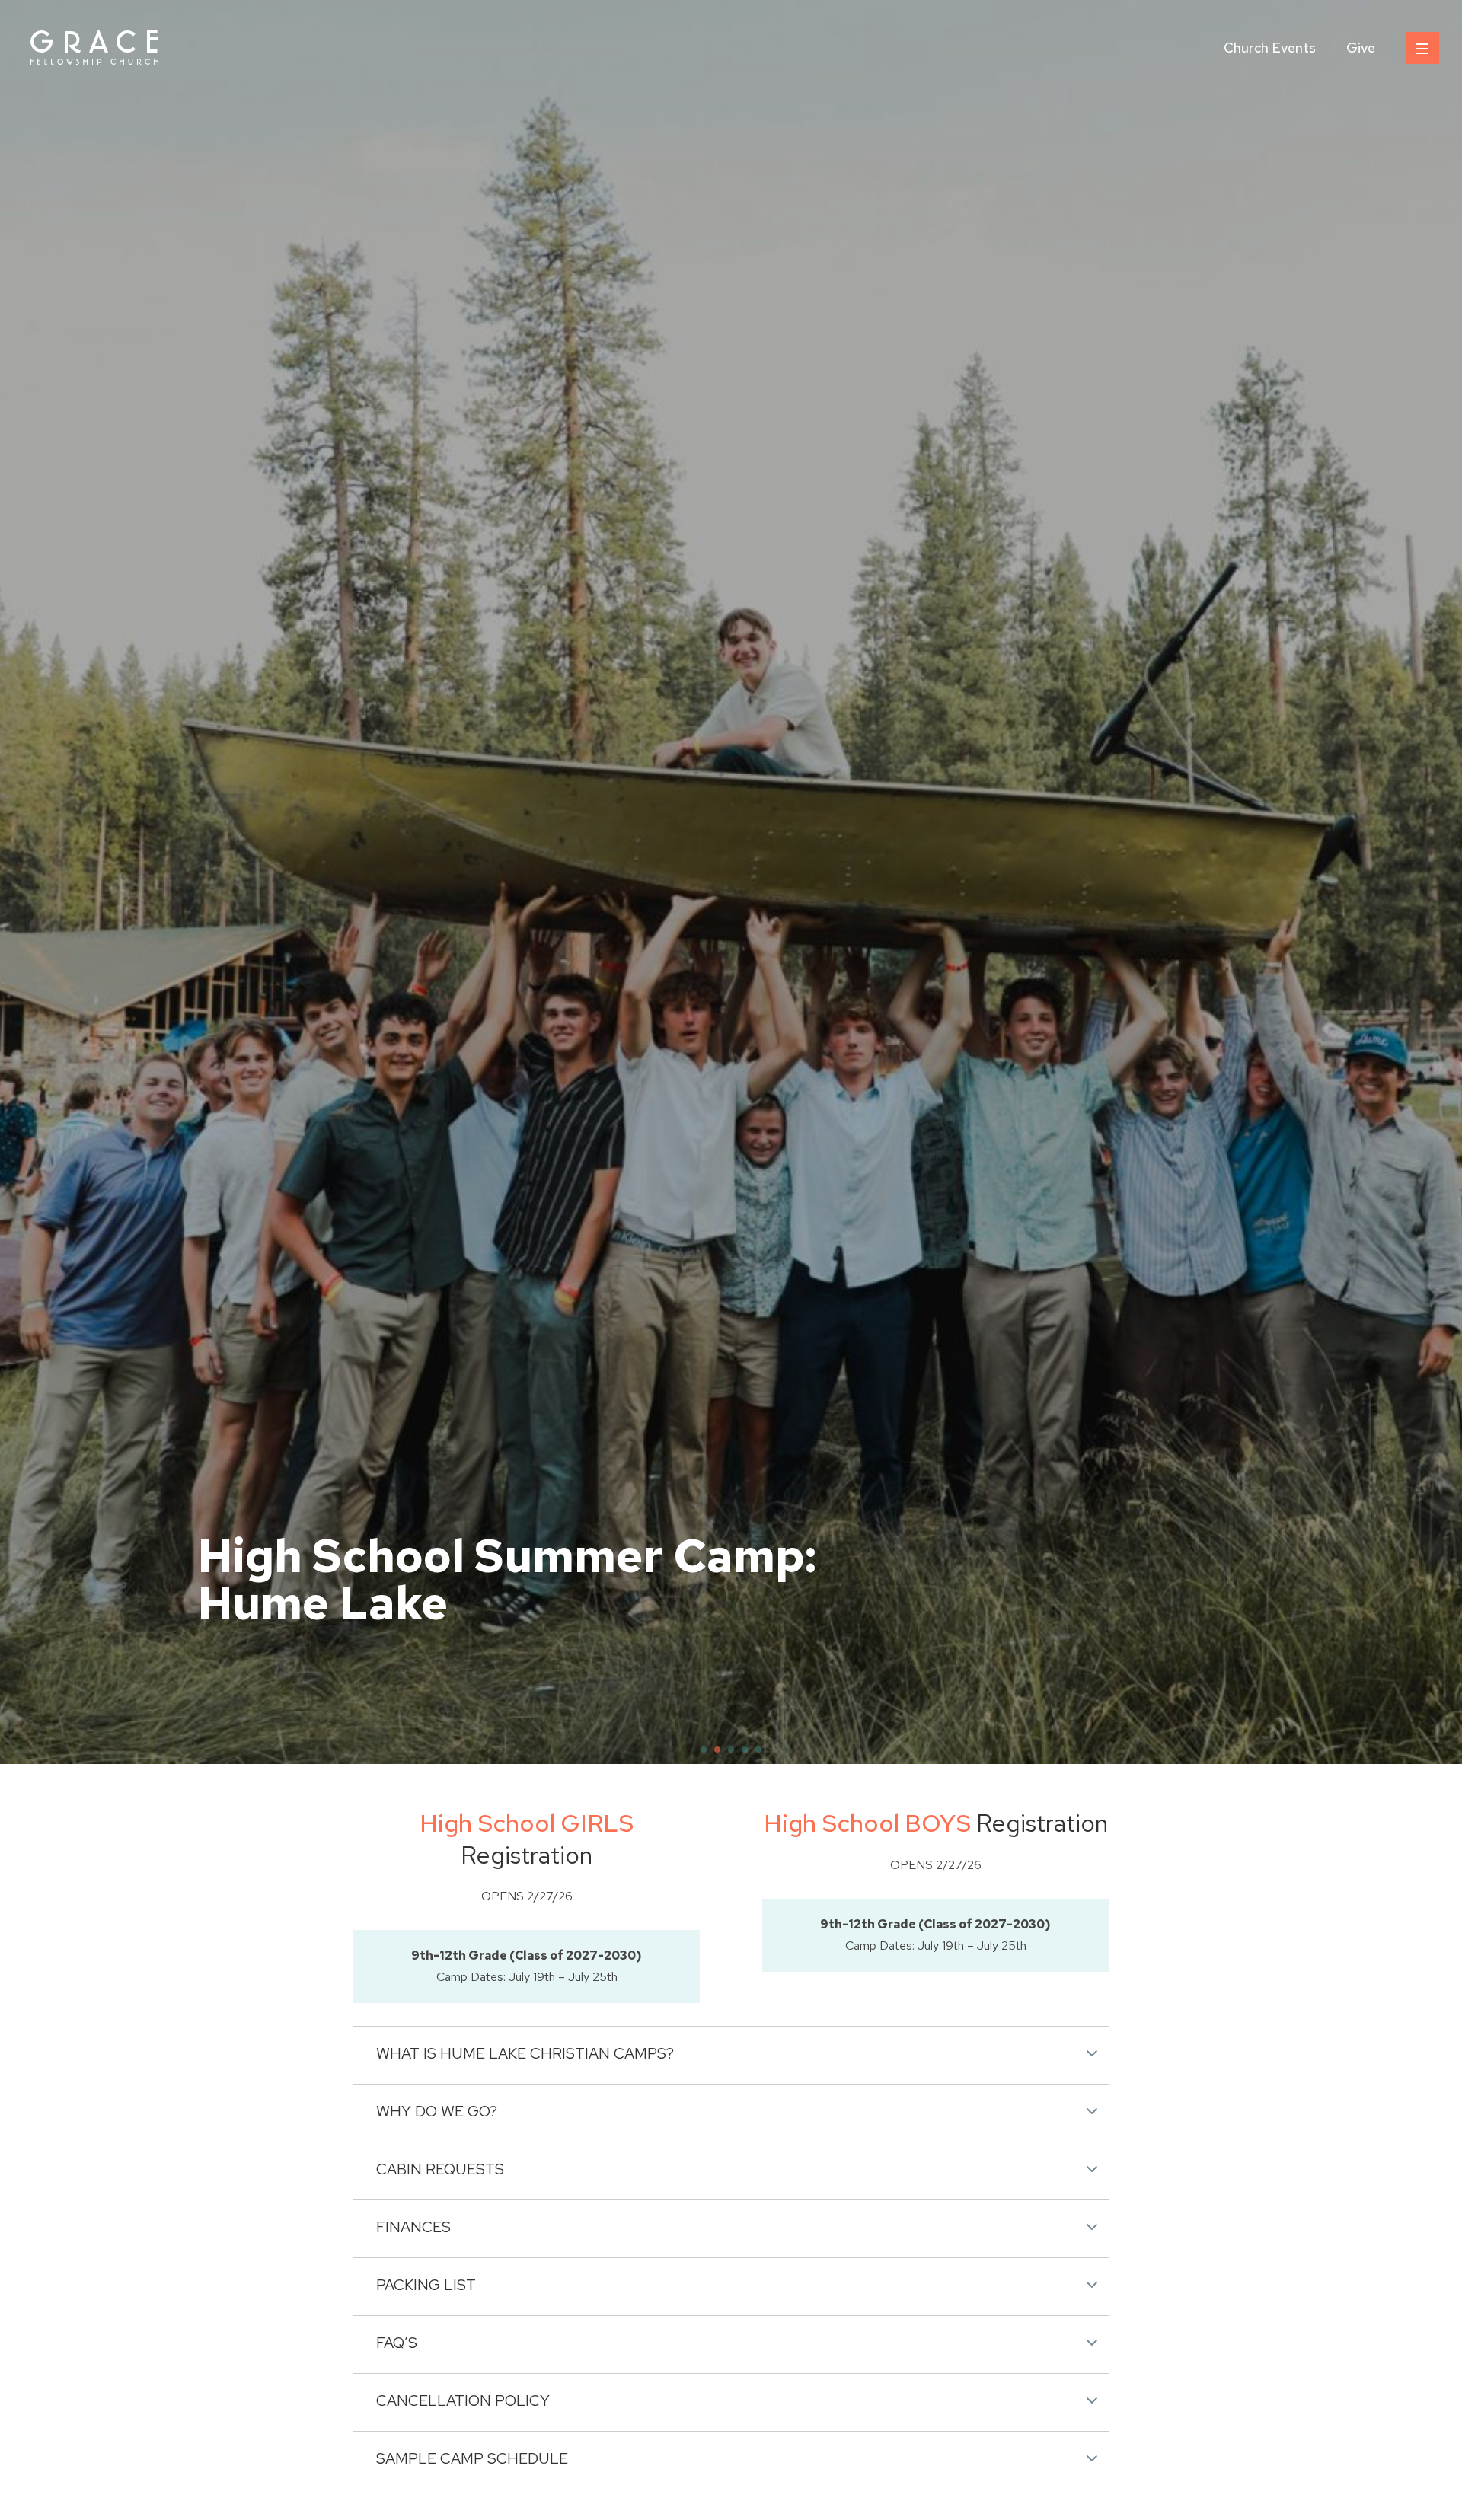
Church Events (1270, 48)
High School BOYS (867, 1823)
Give (1361, 48)
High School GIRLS (527, 1823)
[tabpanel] (731, 882)
